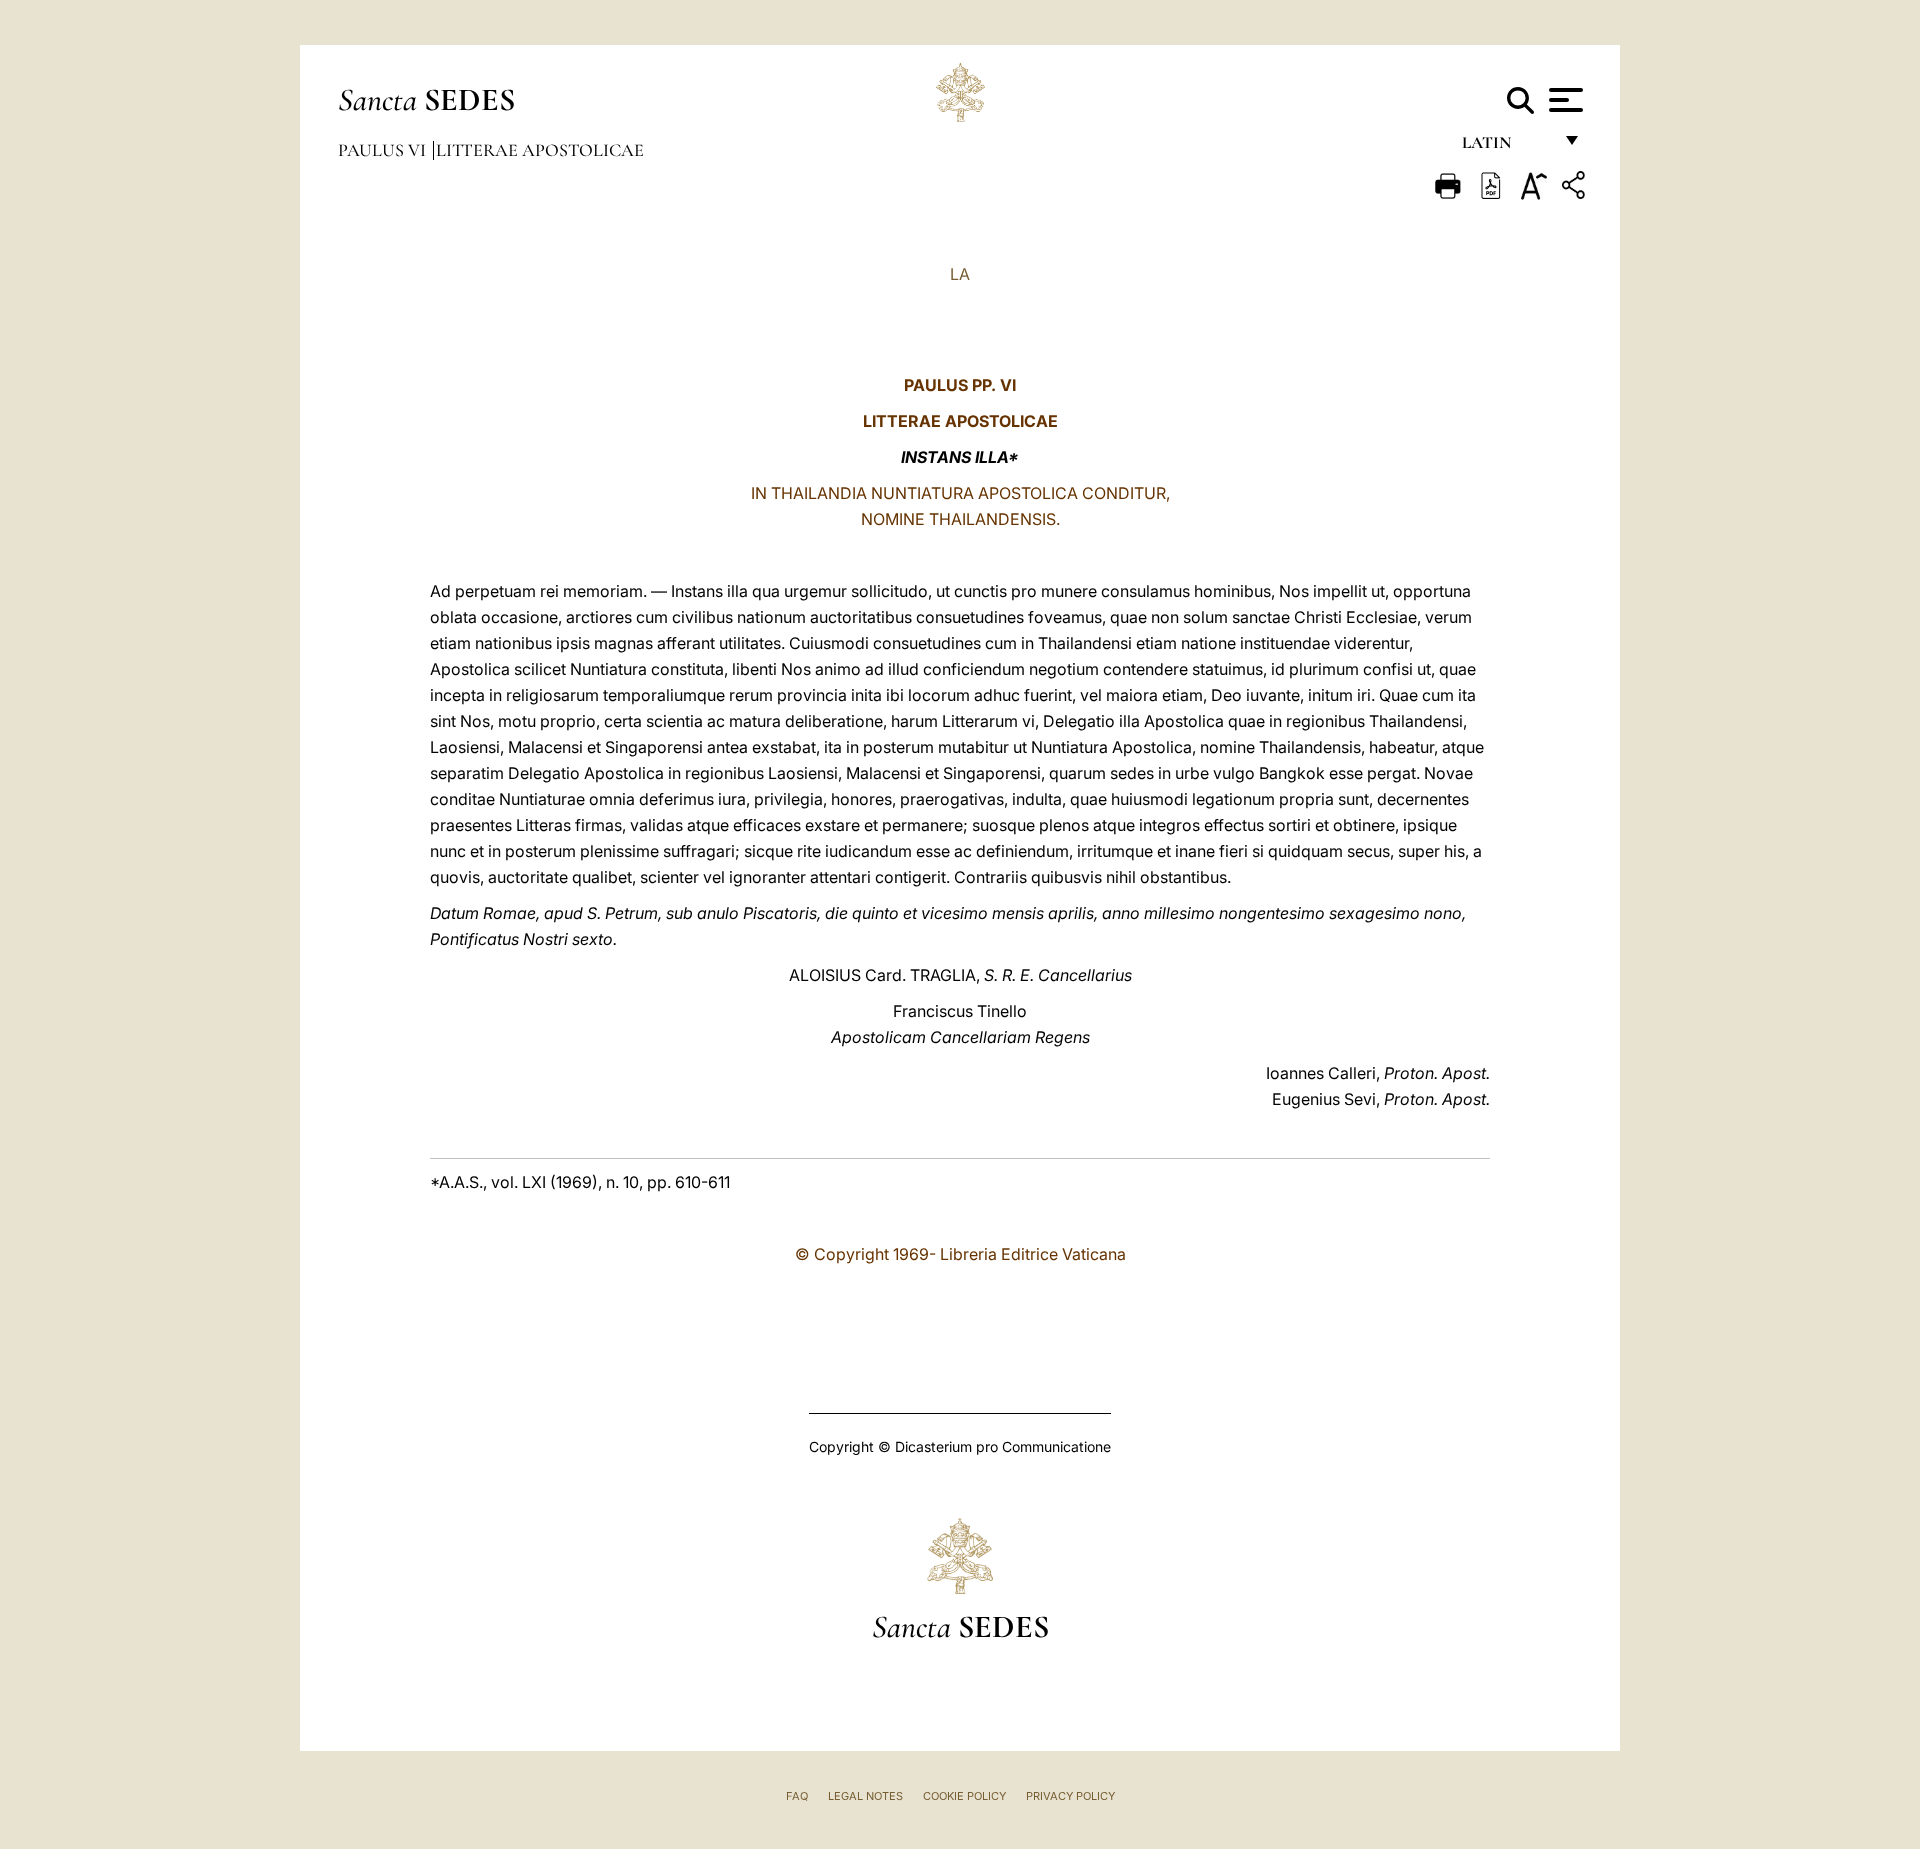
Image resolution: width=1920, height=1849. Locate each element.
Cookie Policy (964, 1796)
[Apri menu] (1563, 100)
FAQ (797, 1796)
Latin (1506, 147)
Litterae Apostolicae (540, 150)
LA (960, 274)
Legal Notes (865, 1796)
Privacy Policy (1070, 1796)
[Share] (1576, 188)
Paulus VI (384, 150)
